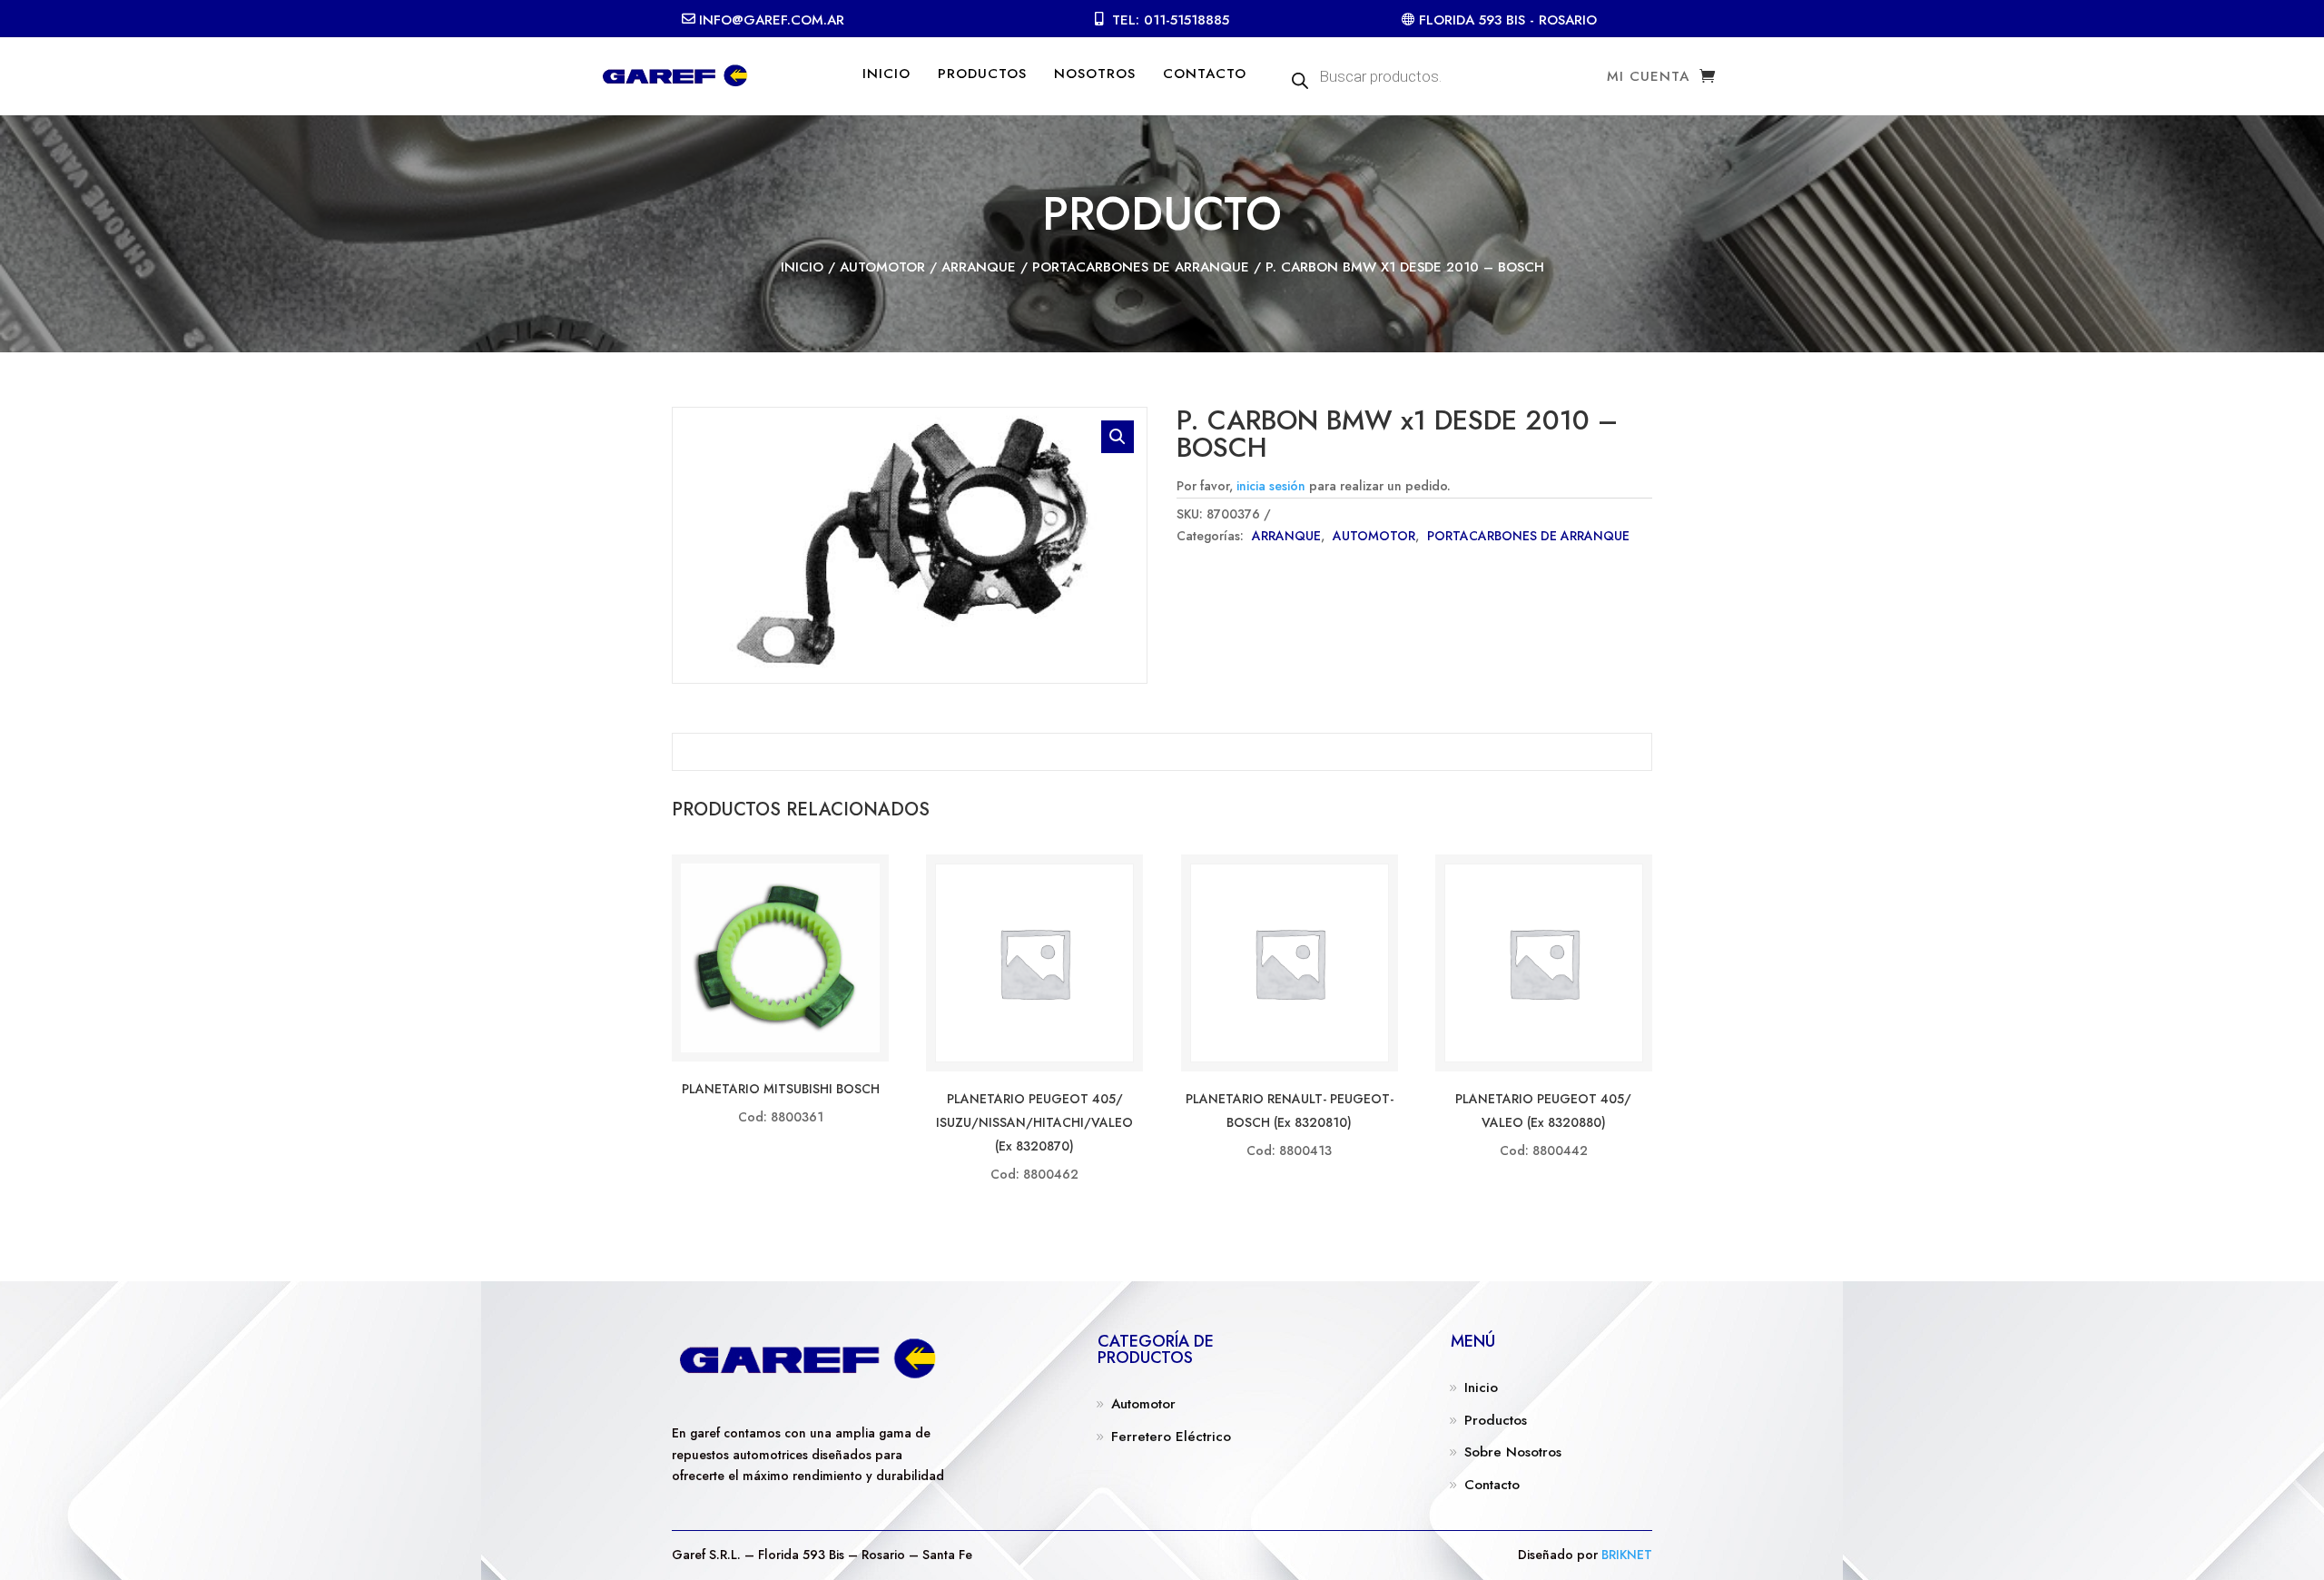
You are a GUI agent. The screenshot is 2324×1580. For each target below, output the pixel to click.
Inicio (802, 267)
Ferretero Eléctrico (1171, 1437)
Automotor (1143, 1404)
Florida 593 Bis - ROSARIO (1508, 20)
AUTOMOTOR (882, 267)
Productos (1496, 1420)
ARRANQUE (979, 267)
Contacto (1492, 1485)
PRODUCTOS (982, 74)
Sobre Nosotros (1513, 1452)
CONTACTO (1205, 74)
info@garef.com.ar (772, 20)
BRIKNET (1627, 1555)
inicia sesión (1271, 486)
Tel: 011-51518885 (1171, 20)
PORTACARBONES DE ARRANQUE (1141, 267)
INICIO (886, 74)
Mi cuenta (1648, 78)
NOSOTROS (1095, 74)
